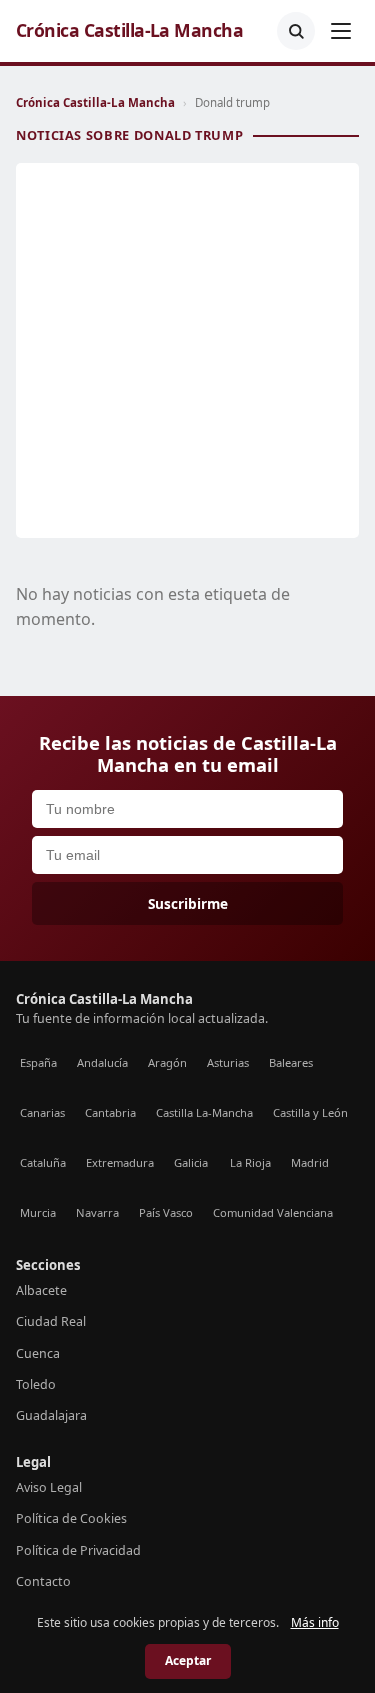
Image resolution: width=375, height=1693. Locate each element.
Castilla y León (310, 1112)
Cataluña (43, 1162)
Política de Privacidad (78, 1550)
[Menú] (341, 31)
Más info (315, 1622)
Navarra (97, 1212)
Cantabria (110, 1112)
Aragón (167, 1062)
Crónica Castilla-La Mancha (129, 30)
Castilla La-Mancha (204, 1112)
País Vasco (166, 1212)
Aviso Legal (49, 1487)
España (38, 1062)
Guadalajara (51, 1415)
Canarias (42, 1112)
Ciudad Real (51, 1321)
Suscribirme (188, 903)
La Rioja (250, 1162)
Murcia (38, 1212)
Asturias (228, 1062)
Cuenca (38, 1353)
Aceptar (188, 1660)
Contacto (43, 1581)
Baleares (291, 1062)
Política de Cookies (71, 1518)
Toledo (36, 1384)
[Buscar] (296, 31)
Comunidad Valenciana (273, 1212)
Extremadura (120, 1162)
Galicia (191, 1162)
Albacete (41, 1290)
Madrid (310, 1162)
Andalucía (102, 1062)
